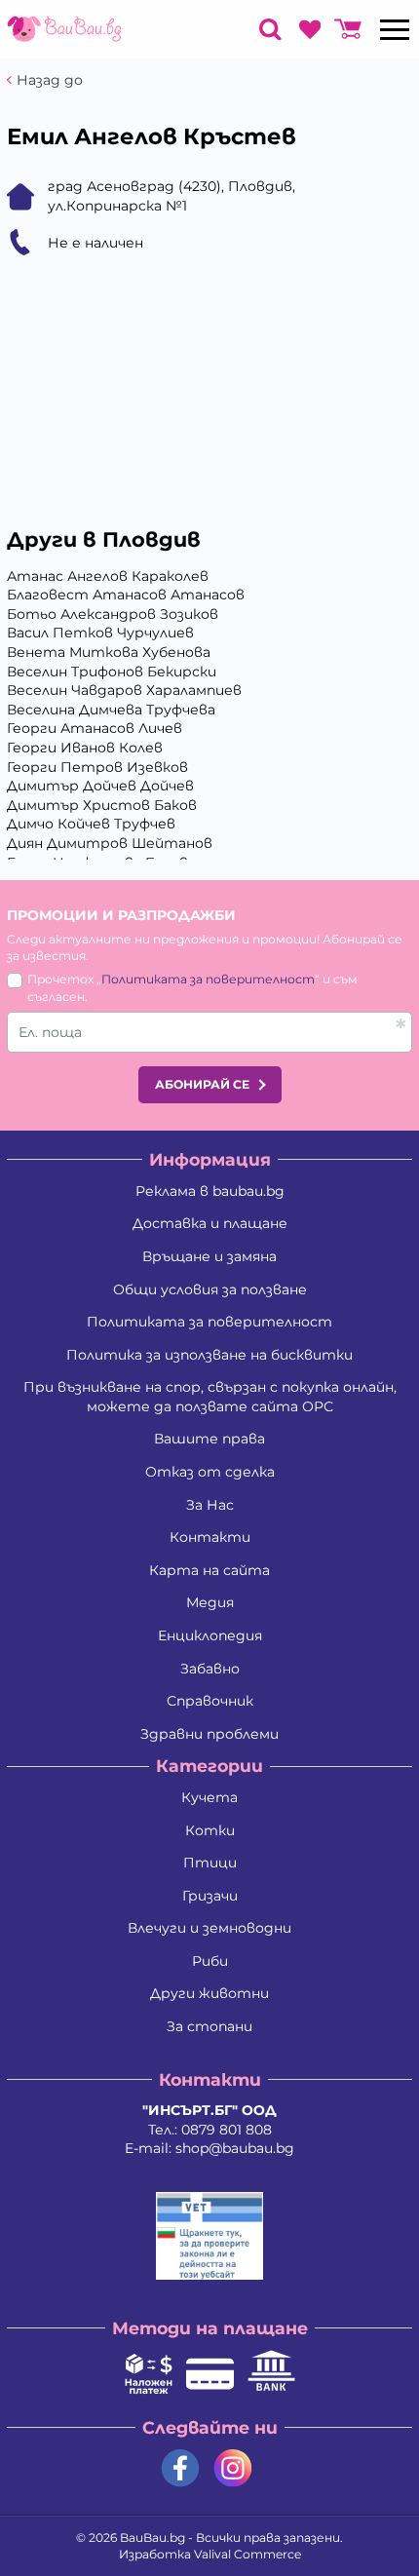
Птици (210, 1863)
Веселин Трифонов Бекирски (112, 672)
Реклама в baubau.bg (210, 1191)
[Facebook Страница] (180, 2468)
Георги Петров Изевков (97, 767)
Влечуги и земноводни (209, 1928)
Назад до (50, 80)
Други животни (209, 1993)
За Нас (210, 1505)
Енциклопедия (210, 1635)
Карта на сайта (209, 1570)
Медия (210, 1602)
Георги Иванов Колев (85, 748)
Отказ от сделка (210, 1472)
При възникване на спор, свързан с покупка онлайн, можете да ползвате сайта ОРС (210, 1397)
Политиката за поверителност (208, 979)
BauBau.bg (152, 2538)
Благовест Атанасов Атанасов (126, 595)
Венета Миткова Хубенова (109, 652)
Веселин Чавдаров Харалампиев (124, 690)
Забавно (210, 1669)
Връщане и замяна (209, 1256)
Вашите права (209, 1439)
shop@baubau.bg (235, 2148)
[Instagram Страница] (233, 2468)
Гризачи (210, 1896)
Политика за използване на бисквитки (209, 1355)
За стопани (209, 2026)
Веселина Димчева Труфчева (111, 710)
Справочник (210, 1701)
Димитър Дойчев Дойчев (100, 786)
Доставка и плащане (210, 1223)
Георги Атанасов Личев (95, 728)
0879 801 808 (227, 2130)
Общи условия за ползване (210, 1289)
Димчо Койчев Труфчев (91, 824)
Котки (210, 1830)
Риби (210, 1961)
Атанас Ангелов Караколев (108, 576)
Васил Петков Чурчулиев (100, 633)
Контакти (210, 1537)
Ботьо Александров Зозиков (113, 614)
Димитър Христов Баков (102, 805)
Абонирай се (202, 1084)
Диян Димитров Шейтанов (110, 843)
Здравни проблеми (209, 1734)
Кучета (209, 1797)
